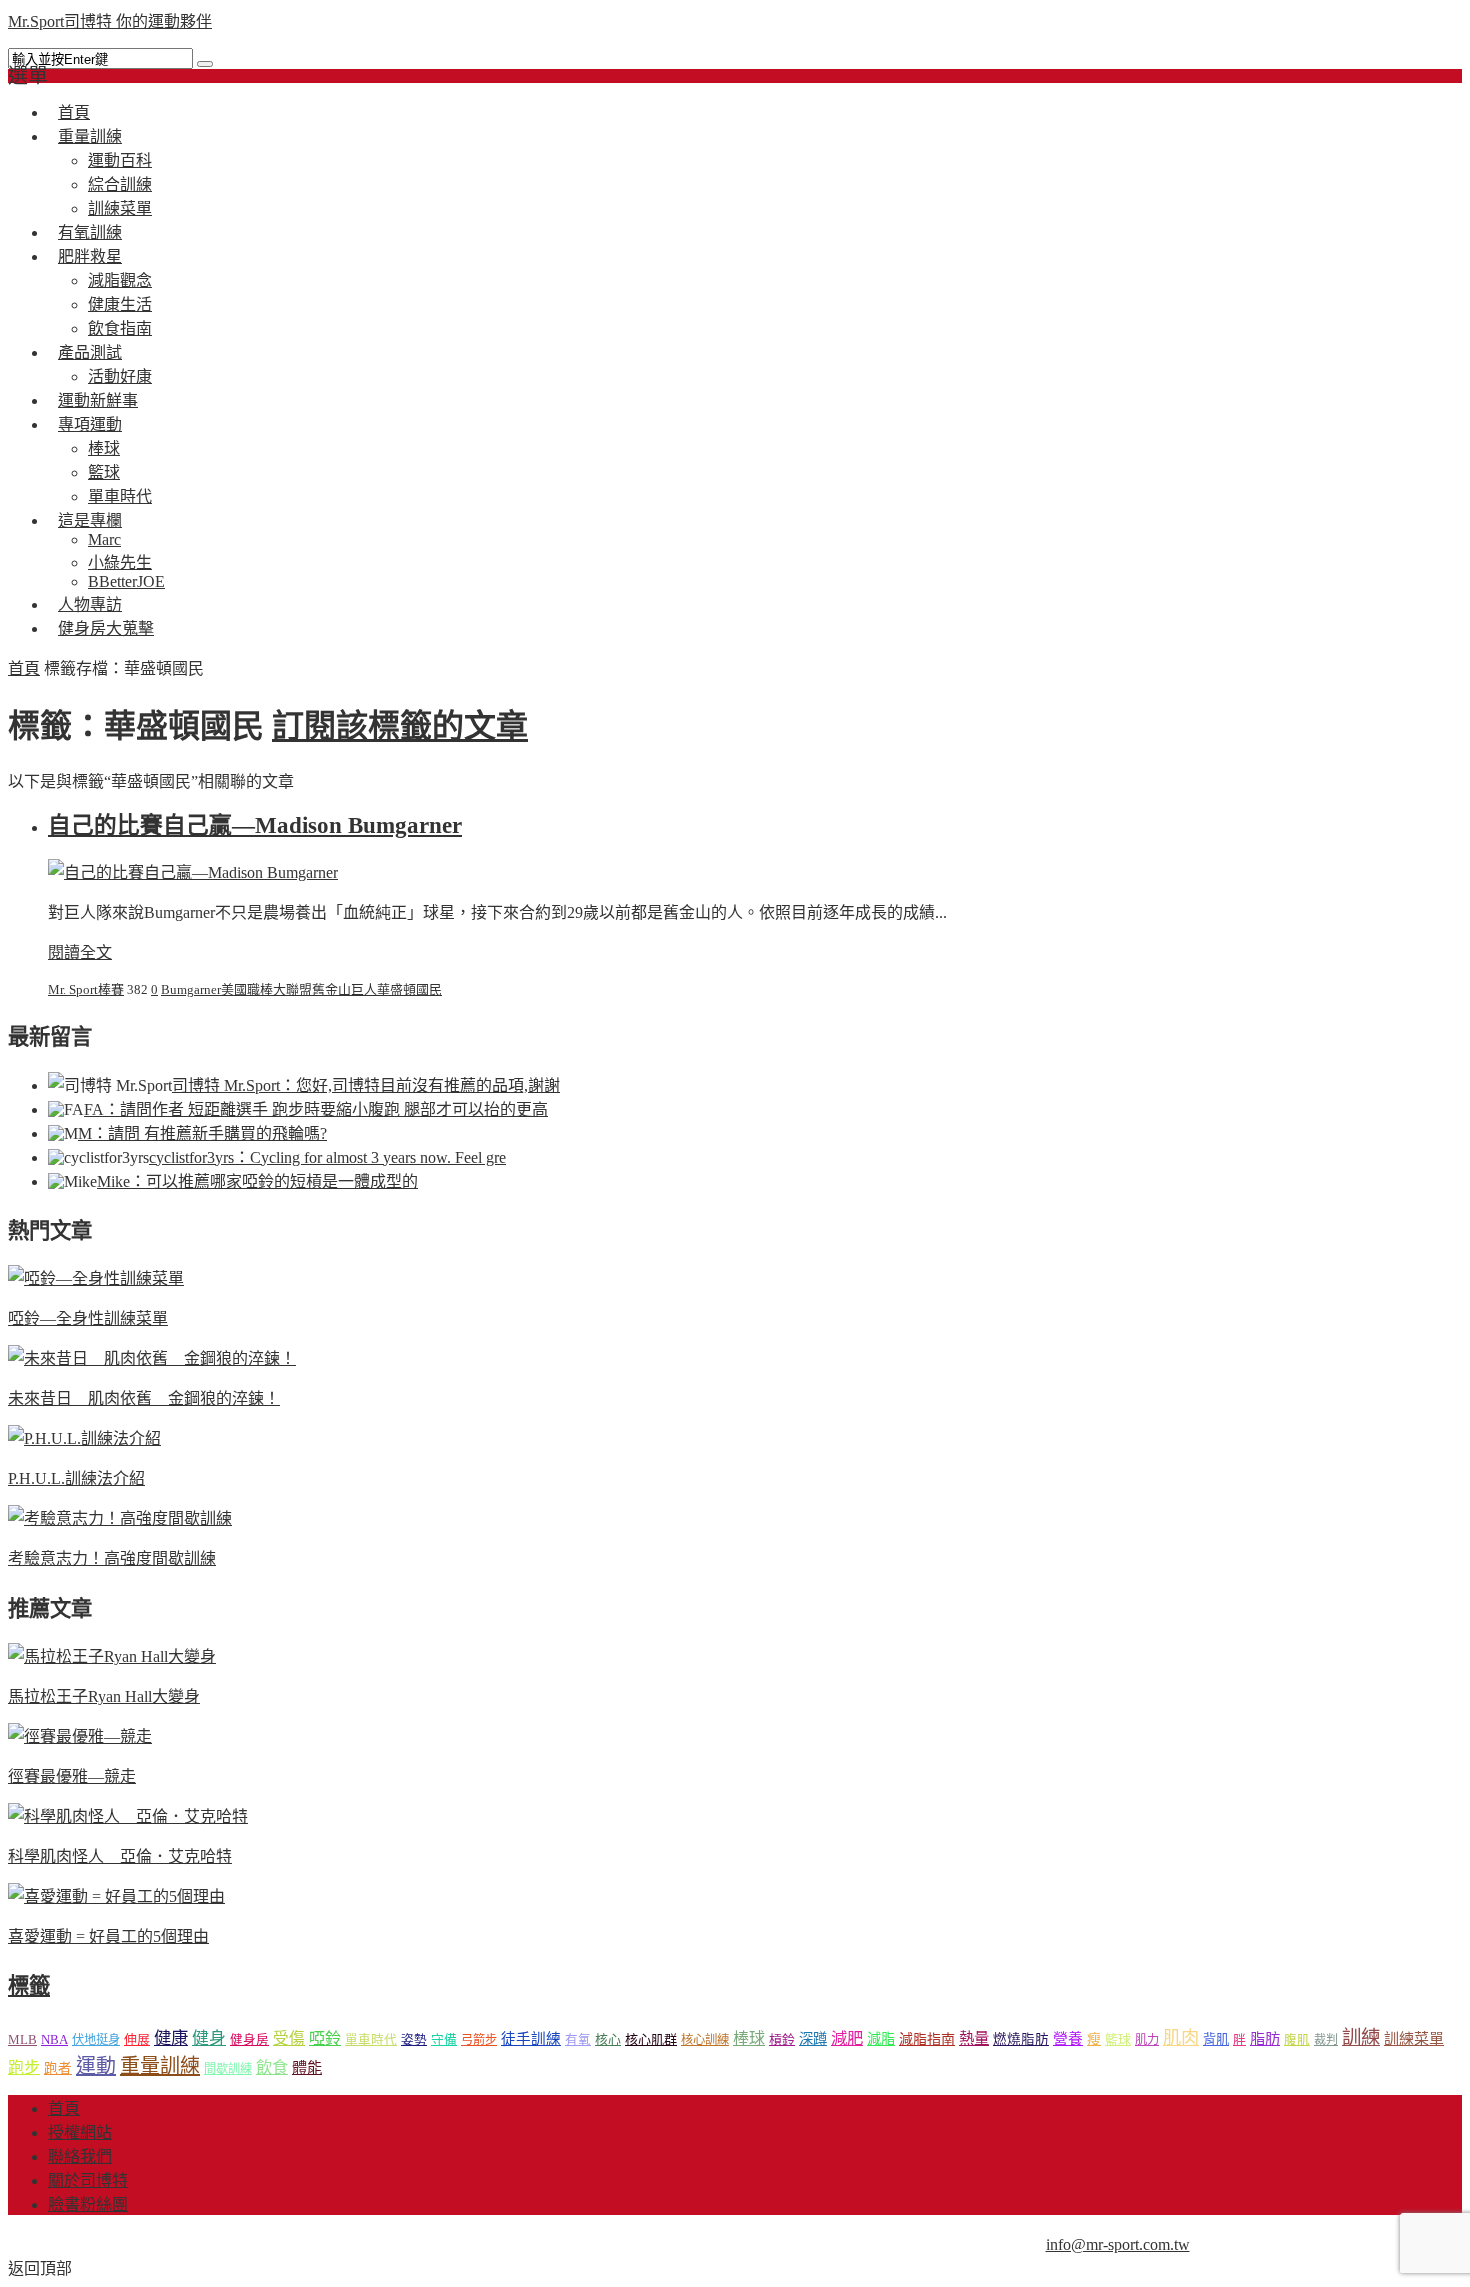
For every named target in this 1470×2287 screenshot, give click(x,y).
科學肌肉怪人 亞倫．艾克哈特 (120, 1856)
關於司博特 (88, 2180)
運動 (96, 2066)
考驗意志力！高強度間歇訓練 (112, 1558)
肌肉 (1181, 2038)
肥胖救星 (90, 256)
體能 (307, 2067)
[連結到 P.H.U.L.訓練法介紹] (84, 1438)
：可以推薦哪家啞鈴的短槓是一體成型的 (257, 1181)
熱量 (974, 2038)
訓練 (1361, 2037)
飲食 (272, 2067)
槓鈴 (782, 2039)
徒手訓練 (531, 2039)
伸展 (137, 2039)
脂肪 (1265, 2038)
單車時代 (371, 2040)
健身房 (249, 2040)
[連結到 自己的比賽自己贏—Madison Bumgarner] (193, 872)
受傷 (289, 2038)
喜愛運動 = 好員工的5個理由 (108, 1936)
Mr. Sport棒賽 (86, 989)
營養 (1068, 2039)
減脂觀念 (120, 280)
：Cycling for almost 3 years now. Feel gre (327, 1157)
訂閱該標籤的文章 (400, 726)
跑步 (24, 2067)
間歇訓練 (228, 2069)
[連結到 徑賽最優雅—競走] (80, 1736)
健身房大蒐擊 (106, 628)
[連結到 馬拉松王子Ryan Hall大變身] (112, 1656)
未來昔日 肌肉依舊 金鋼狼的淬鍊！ (144, 1398)
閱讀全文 (80, 952)
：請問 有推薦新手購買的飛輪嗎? (202, 1133)
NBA (54, 2039)
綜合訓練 (120, 184)
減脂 (881, 2039)
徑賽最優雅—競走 (72, 1776)
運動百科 (120, 160)
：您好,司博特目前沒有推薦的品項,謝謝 (366, 1085)
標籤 (29, 1986)
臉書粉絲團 (88, 2204)
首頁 (24, 668)
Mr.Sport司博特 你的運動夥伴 (110, 21)
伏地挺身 (96, 2040)
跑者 (58, 2068)
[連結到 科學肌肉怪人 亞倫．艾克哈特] (128, 1816)
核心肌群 (651, 2039)
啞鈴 (325, 2038)
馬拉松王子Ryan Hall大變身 (104, 1696)
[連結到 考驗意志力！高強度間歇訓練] (120, 1518)
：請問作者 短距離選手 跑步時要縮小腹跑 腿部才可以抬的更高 (316, 1109)
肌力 (1147, 2040)
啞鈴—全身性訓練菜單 (88, 1318)
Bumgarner (191, 989)
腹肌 (1297, 2040)
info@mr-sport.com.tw (1118, 2244)
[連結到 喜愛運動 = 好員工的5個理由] (116, 1896)
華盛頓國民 (409, 989)
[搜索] (205, 64)
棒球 (104, 448)
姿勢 (414, 2040)
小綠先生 (120, 562)
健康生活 (120, 304)
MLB (22, 2039)
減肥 (847, 2038)
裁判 (1326, 2040)
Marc (104, 539)
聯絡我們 (80, 2156)
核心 (608, 2039)
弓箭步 (479, 2040)
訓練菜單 (1414, 2039)
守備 (444, 2040)
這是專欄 (90, 520)
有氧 (578, 2040)
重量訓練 (90, 136)
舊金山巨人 (344, 989)
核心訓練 (705, 2040)
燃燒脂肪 (1021, 2039)
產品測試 (90, 352)
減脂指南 (927, 2039)
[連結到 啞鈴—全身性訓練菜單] (96, 1278)
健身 (209, 2038)
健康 (171, 2038)
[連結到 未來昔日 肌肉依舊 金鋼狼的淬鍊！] (152, 1358)
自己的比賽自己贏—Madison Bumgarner (255, 825)
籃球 (104, 472)
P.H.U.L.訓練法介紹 (76, 1478)
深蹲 (813, 2039)
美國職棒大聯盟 (266, 989)
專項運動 (90, 424)
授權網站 (80, 2132)
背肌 (1216, 2039)
